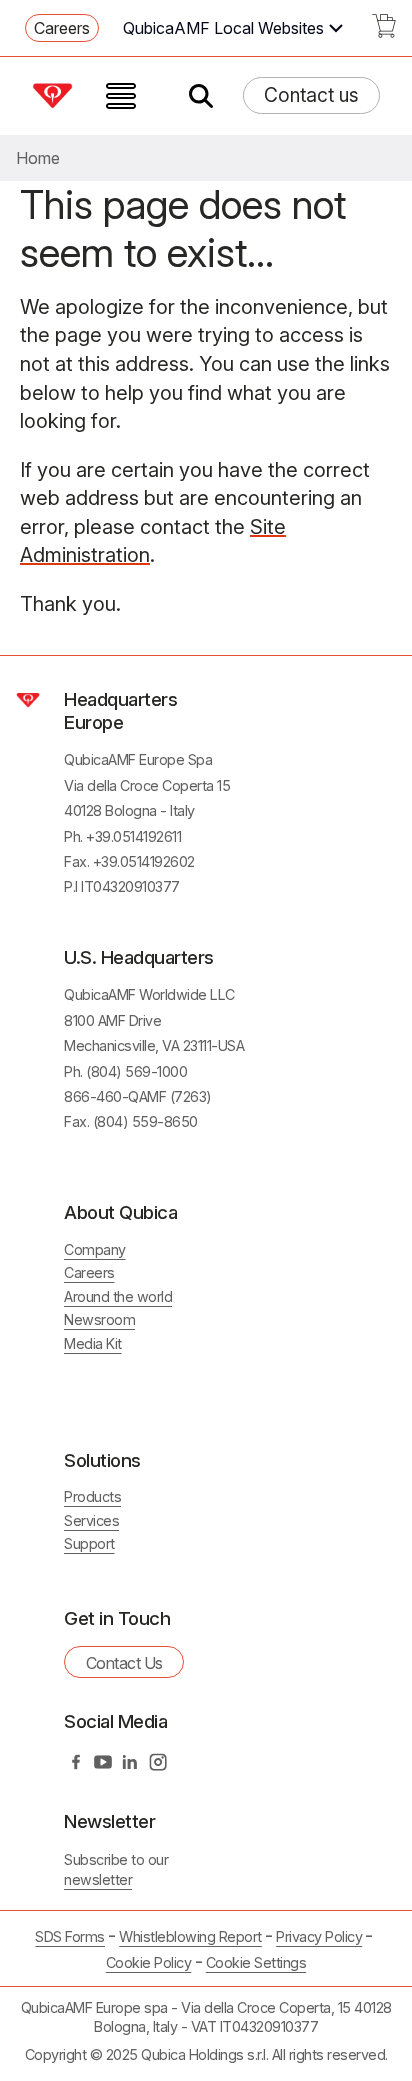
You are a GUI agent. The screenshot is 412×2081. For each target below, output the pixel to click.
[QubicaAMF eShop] (384, 32)
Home (38, 158)
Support (89, 1543)
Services (91, 1520)
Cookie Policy (149, 1962)
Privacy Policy (319, 1936)
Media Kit (93, 1343)
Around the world (118, 1296)
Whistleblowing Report (190, 1936)
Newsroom (99, 1319)
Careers (62, 28)
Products (92, 1496)
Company (95, 1249)
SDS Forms (70, 1936)
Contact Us (124, 1663)
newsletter (98, 1879)
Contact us (311, 95)
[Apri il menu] (121, 96)
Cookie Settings (256, 1963)
